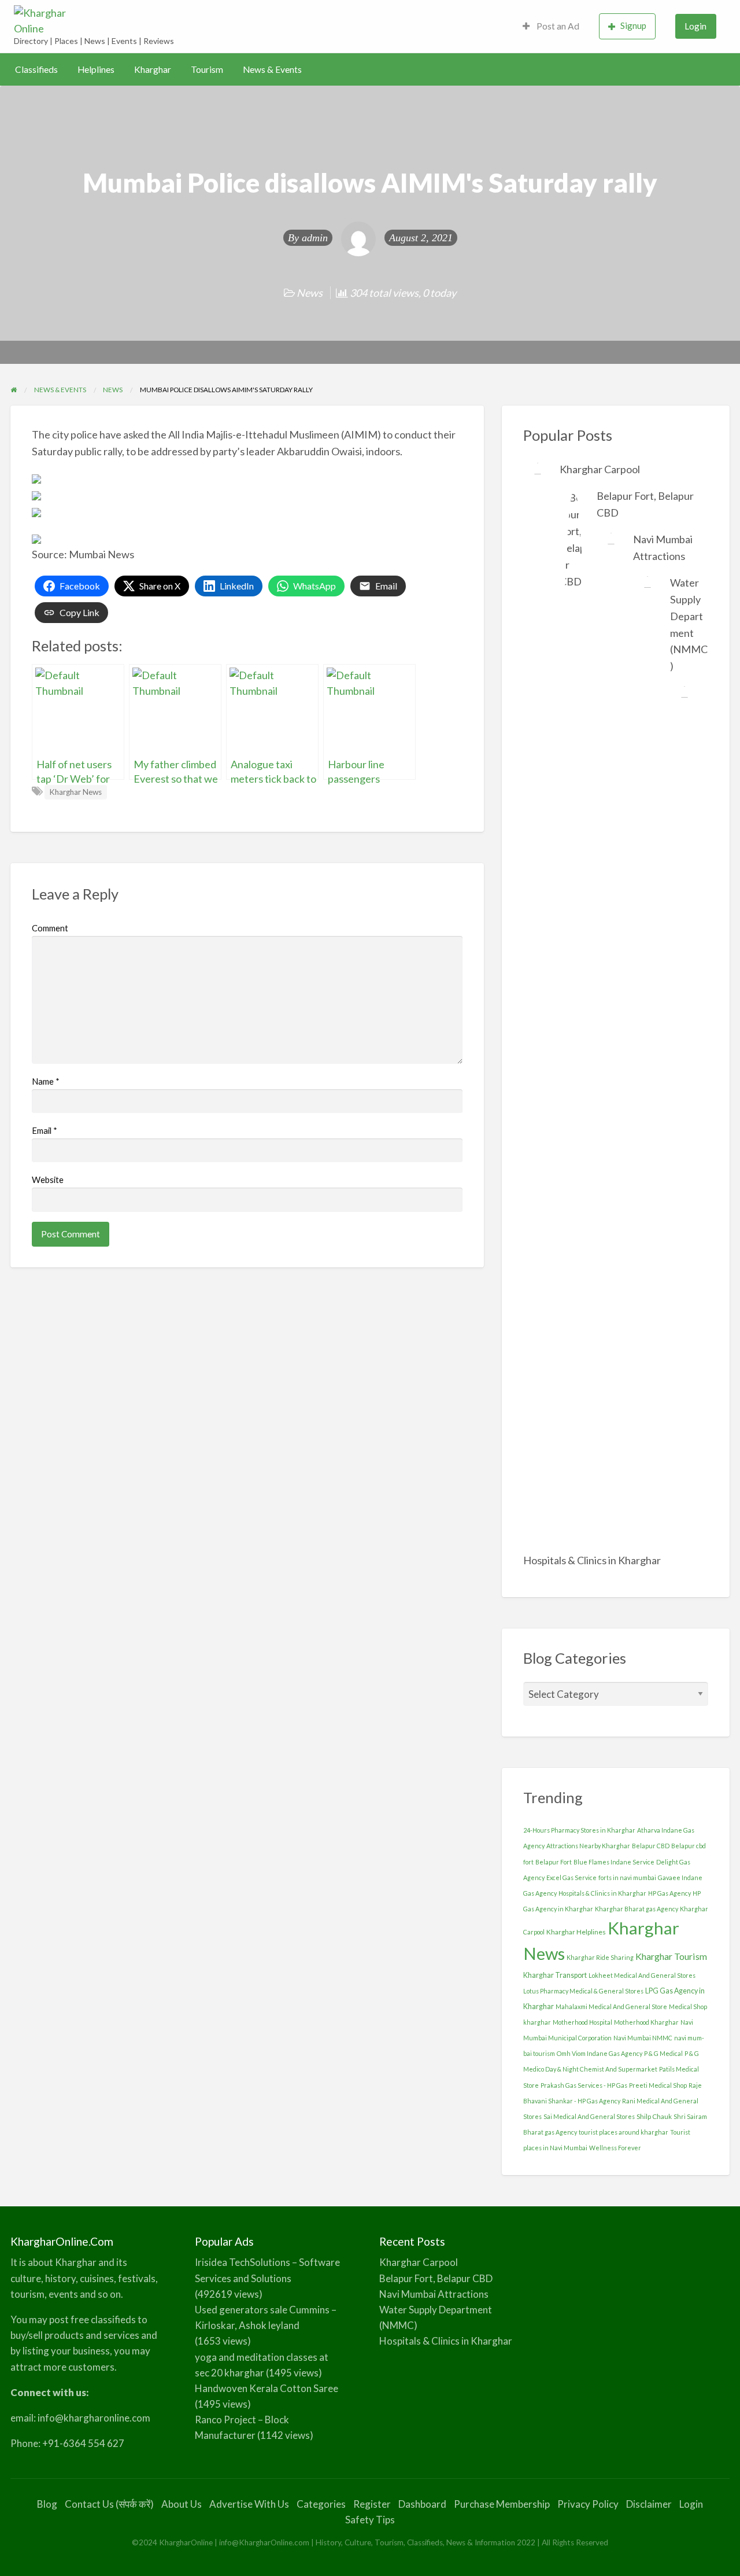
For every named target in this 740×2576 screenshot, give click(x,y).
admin (315, 238)
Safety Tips (370, 2520)
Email (45, 1130)
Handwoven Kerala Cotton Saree (267, 2388)
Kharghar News (75, 792)
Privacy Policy (588, 2504)
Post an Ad (557, 26)
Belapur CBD (651, 1846)
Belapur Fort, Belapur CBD (436, 2278)
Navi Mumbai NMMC (643, 2038)
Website (48, 1180)
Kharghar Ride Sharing (600, 1957)
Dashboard (422, 2504)
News (310, 293)
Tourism (207, 69)
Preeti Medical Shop (658, 2085)
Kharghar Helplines (576, 1932)
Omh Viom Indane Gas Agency (600, 2053)
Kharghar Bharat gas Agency (637, 1909)
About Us (182, 2504)
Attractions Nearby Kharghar (588, 1846)
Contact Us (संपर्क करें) (109, 2504)
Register (372, 2504)
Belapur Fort (554, 1862)
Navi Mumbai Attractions (434, 2294)
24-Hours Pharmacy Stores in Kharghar (579, 1830)
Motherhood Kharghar (646, 2022)
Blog (47, 2504)
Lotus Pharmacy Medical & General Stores (583, 1991)
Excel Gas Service (571, 1877)
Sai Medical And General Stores (589, 2116)
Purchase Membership (502, 2504)
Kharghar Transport (555, 1975)
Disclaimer (649, 2504)
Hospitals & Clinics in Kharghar (592, 1560)
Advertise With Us (249, 2504)
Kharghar (153, 69)
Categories (321, 2504)
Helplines (96, 69)
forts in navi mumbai (627, 1877)
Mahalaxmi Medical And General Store (611, 2006)
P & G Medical (663, 2053)
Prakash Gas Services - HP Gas (584, 2085)
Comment (50, 928)
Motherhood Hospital (582, 2022)
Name (46, 1081)
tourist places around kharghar (624, 2132)
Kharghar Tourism (671, 1956)
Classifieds (36, 69)
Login (695, 26)
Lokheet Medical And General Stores (642, 1975)
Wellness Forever (615, 2148)
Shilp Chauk (654, 2116)
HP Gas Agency (669, 1893)
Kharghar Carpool (600, 469)
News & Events (272, 69)
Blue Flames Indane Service (614, 1862)
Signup (633, 25)
